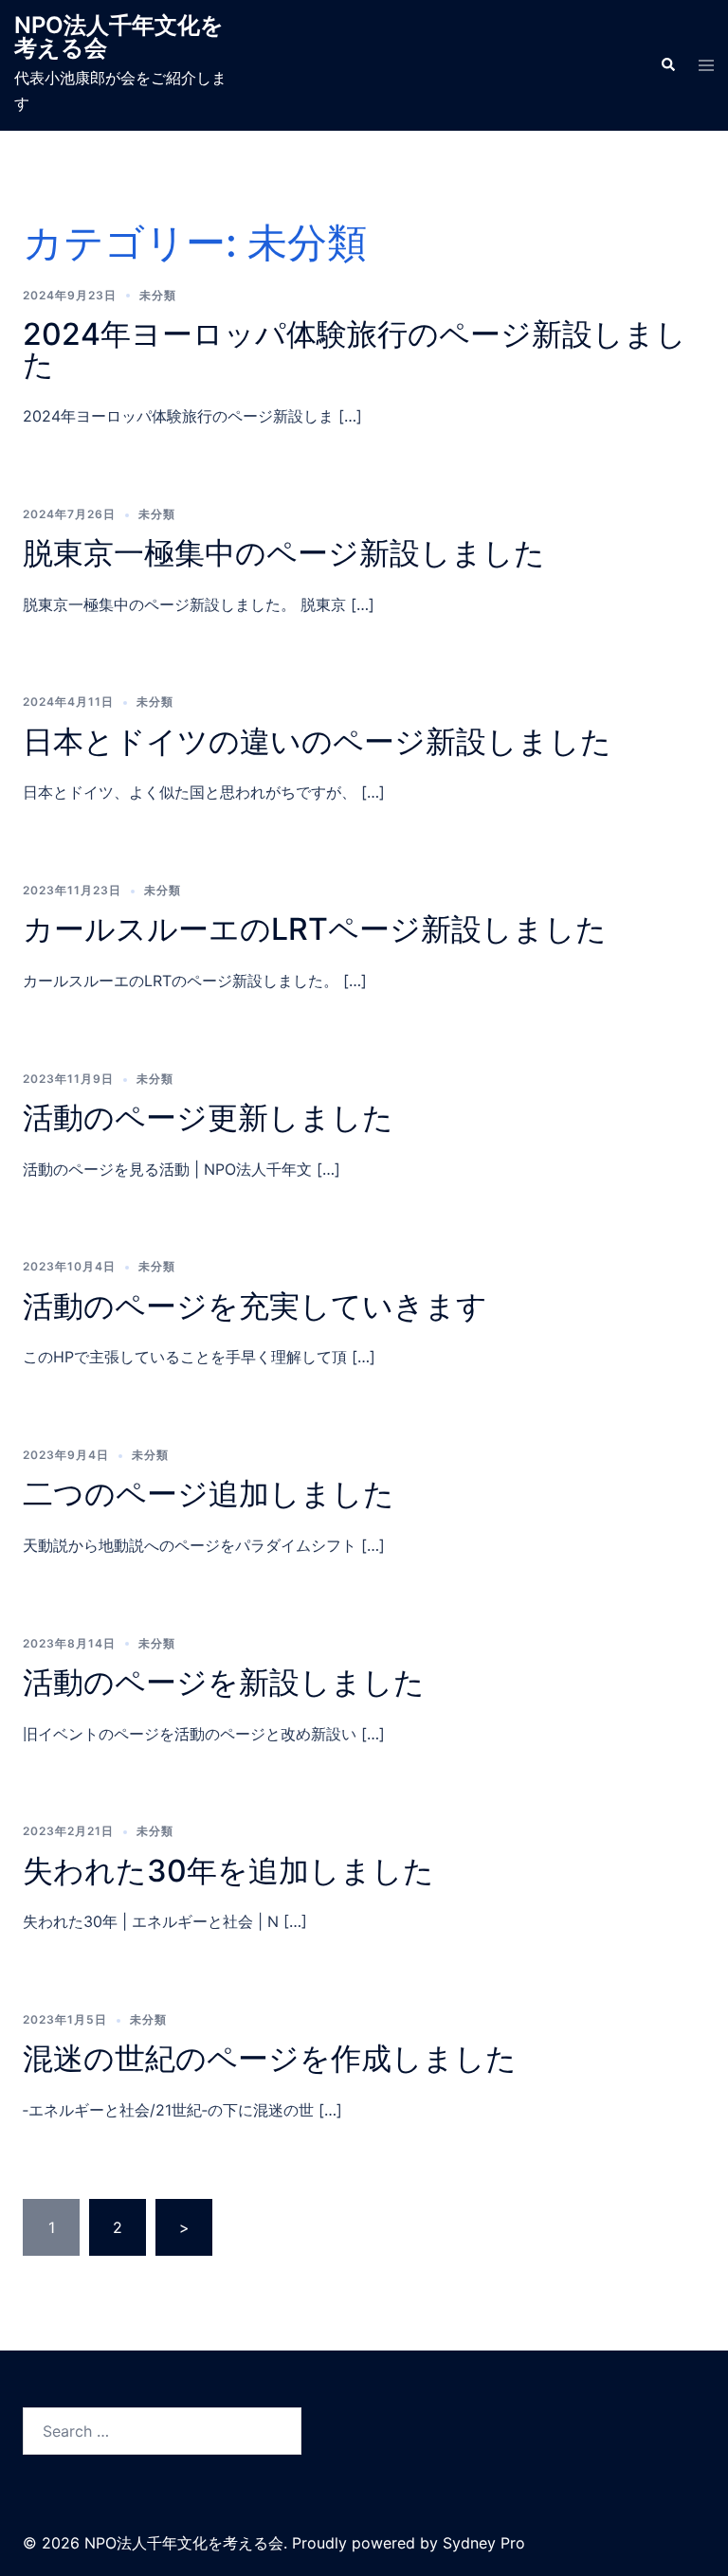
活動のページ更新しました (208, 1117)
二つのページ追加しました (209, 1494)
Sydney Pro (484, 2543)
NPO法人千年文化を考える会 (119, 36)
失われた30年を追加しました (228, 1871)
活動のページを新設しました (224, 1682)
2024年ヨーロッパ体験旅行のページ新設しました (355, 350)
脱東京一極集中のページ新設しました (284, 553)
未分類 (158, 295)
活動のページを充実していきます (255, 1306)
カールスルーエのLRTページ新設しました (315, 929)
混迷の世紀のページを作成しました (270, 2058)
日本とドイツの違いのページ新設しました (317, 741)
